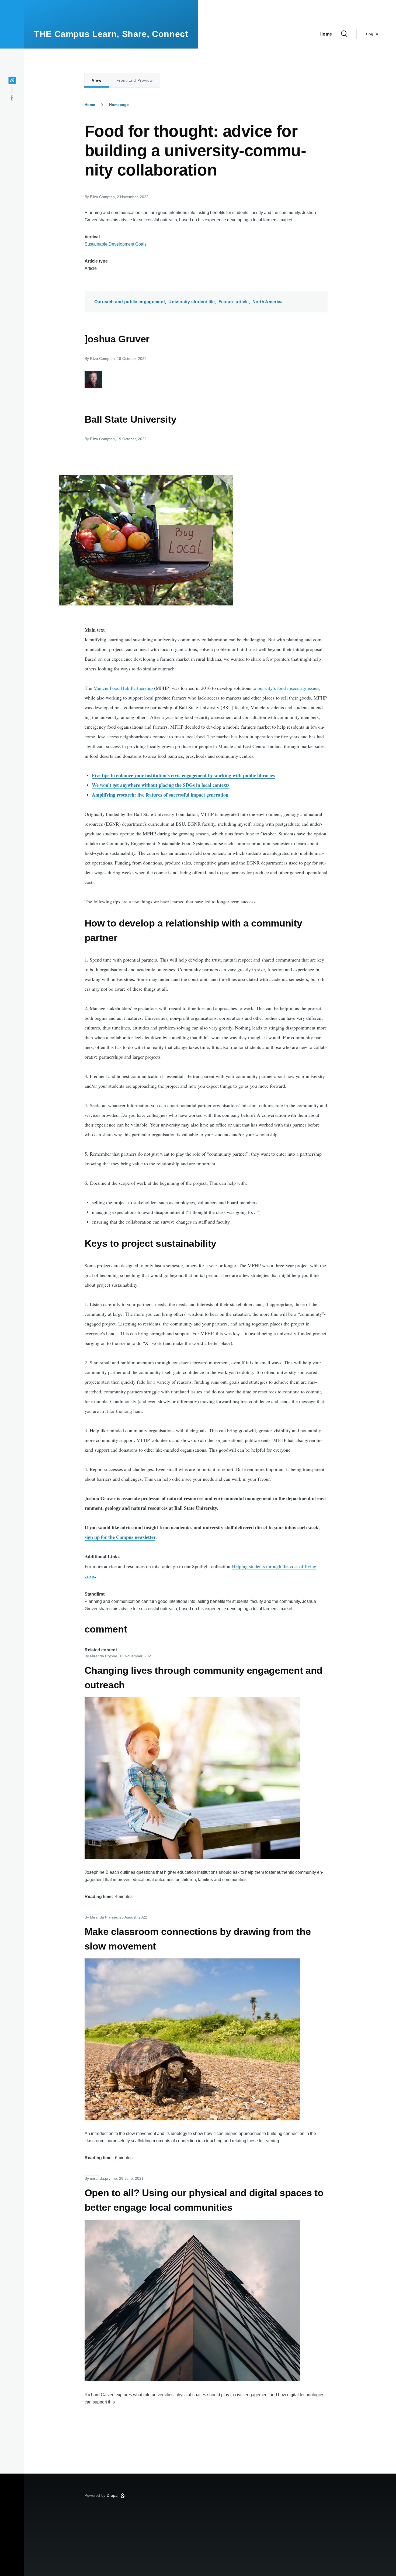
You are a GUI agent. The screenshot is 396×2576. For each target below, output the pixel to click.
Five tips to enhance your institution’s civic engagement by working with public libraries (183, 775)
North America (268, 302)
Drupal (113, 2495)
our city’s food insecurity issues (288, 688)
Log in (372, 34)
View (97, 80)
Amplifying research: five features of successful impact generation (160, 795)
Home (90, 105)
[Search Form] (344, 34)
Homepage (119, 105)
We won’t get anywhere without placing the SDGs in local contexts (161, 785)
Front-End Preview (135, 80)
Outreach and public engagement (130, 302)
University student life (192, 302)
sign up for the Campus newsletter (120, 1537)
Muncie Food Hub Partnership (123, 688)
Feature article (234, 302)
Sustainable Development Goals (116, 244)
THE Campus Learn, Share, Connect (111, 34)
